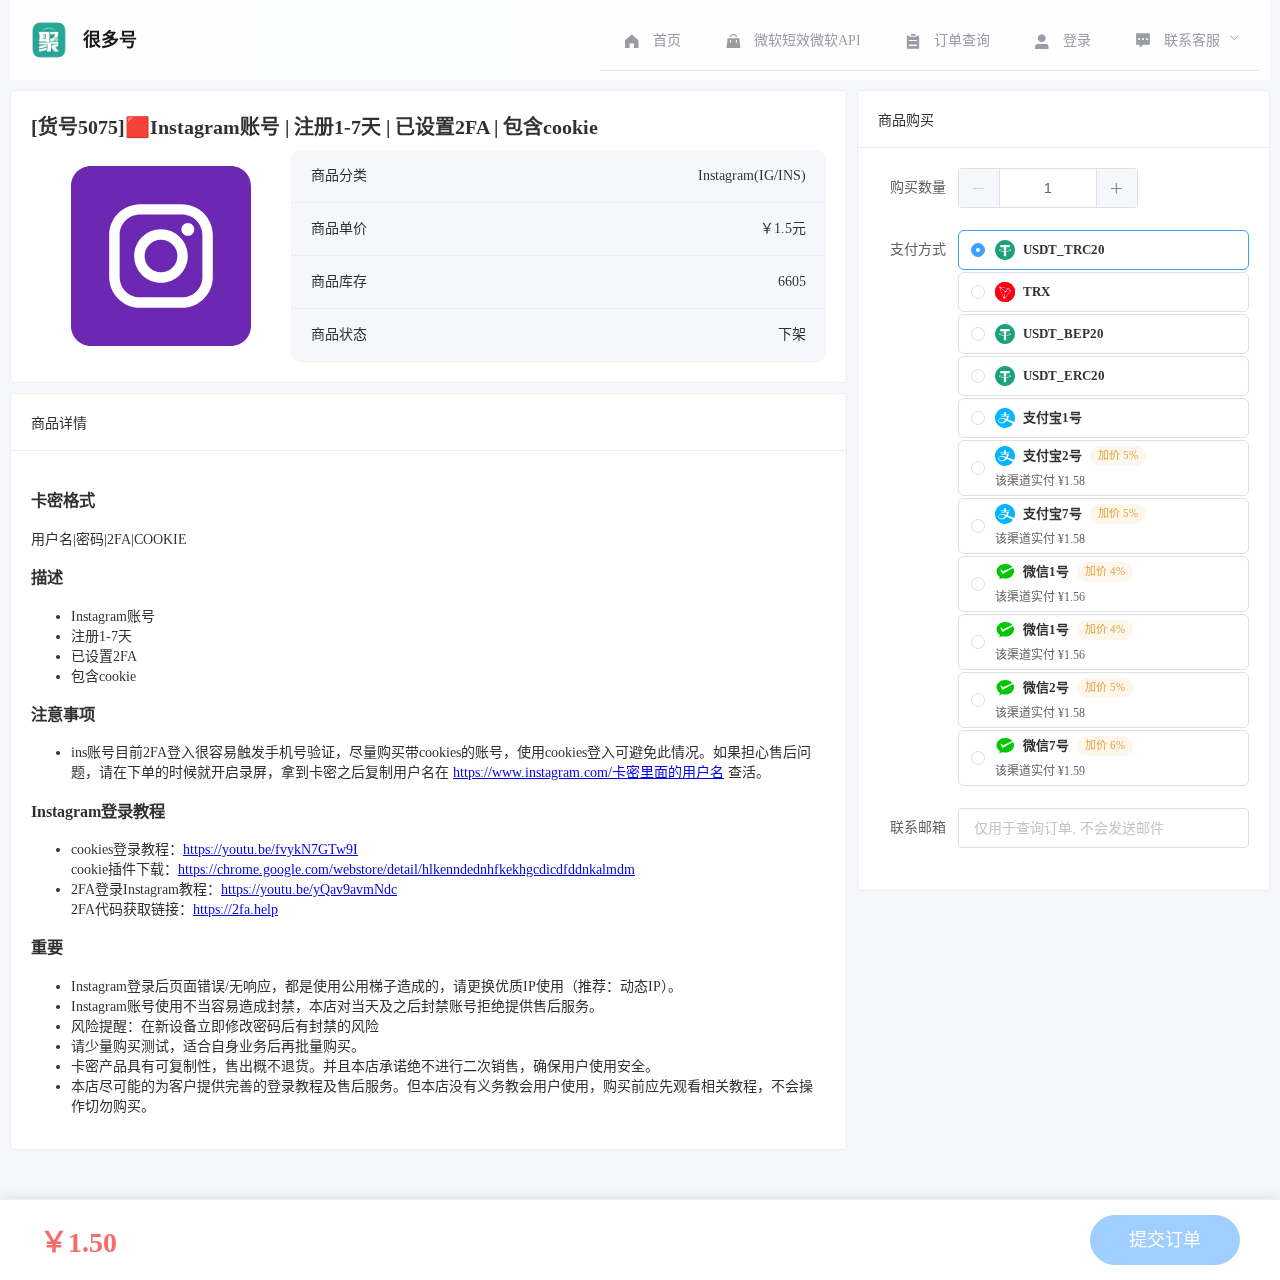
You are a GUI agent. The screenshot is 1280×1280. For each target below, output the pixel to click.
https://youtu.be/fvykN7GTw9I (270, 849)
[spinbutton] (1048, 188)
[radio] (1103, 250)
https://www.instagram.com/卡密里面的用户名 (588, 772)
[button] (979, 188)
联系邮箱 (918, 827)
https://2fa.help (235, 909)
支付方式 (918, 249)
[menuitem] (650, 40)
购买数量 (918, 187)
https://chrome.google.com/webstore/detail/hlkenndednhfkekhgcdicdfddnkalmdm (406, 869)
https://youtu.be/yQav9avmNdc (309, 889)
